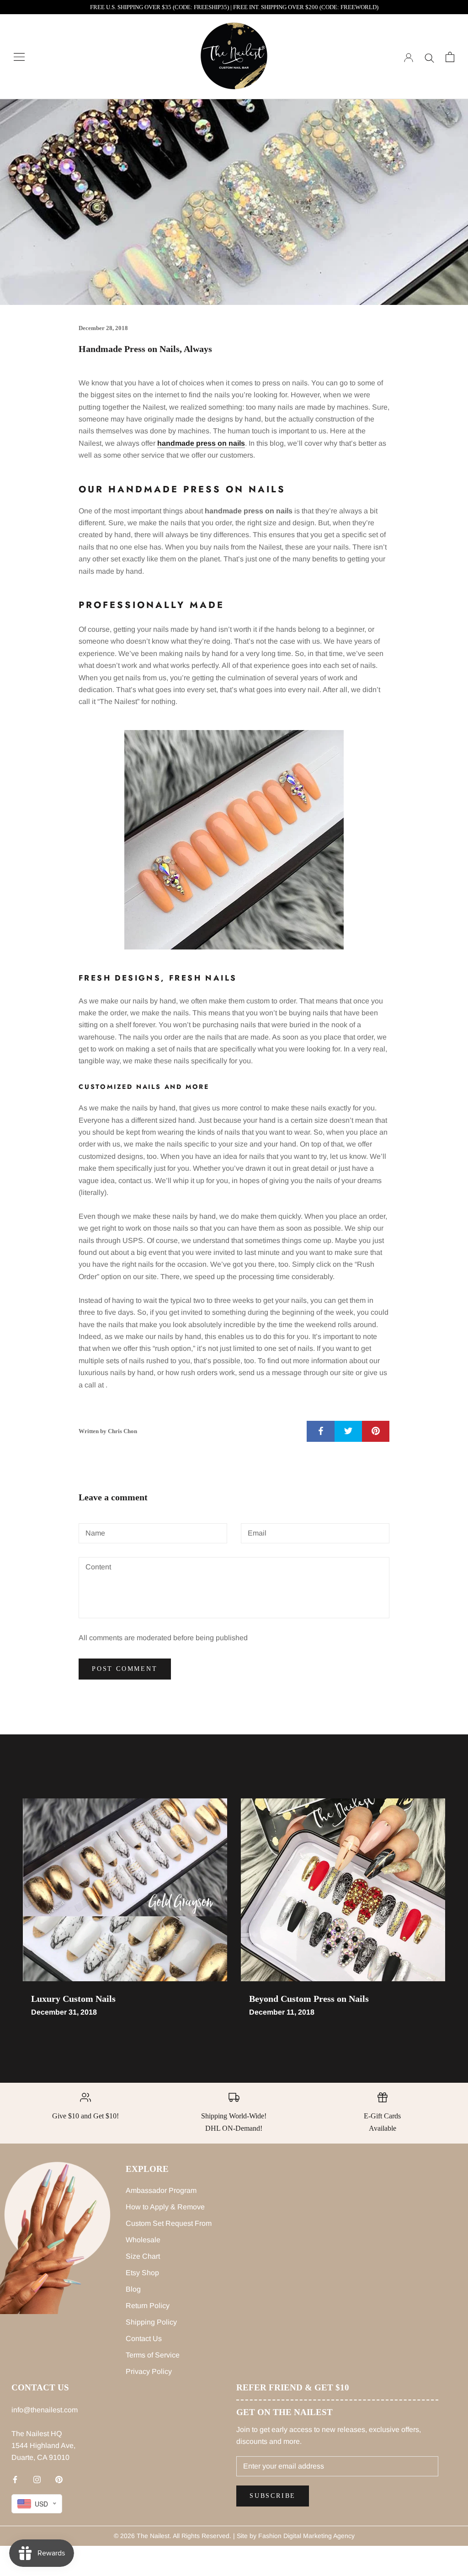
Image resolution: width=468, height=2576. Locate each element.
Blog (133, 2289)
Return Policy (148, 2306)
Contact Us (144, 2339)
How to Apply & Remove (165, 2207)
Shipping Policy (151, 2322)
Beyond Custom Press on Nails (309, 1999)
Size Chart (143, 2256)
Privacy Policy (149, 2371)
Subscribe (273, 2496)
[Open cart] (450, 57)
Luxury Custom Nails (73, 1999)
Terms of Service (153, 2355)
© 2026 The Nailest (142, 2536)
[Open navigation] (19, 57)
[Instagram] (37, 2479)
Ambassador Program (161, 2190)
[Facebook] (15, 2479)
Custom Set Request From (169, 2223)
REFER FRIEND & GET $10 (293, 2387)
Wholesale (143, 2240)
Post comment (125, 1669)
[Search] (429, 57)
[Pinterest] (59, 2479)
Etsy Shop (142, 2273)
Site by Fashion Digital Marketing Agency (296, 2536)
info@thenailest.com (45, 2410)
